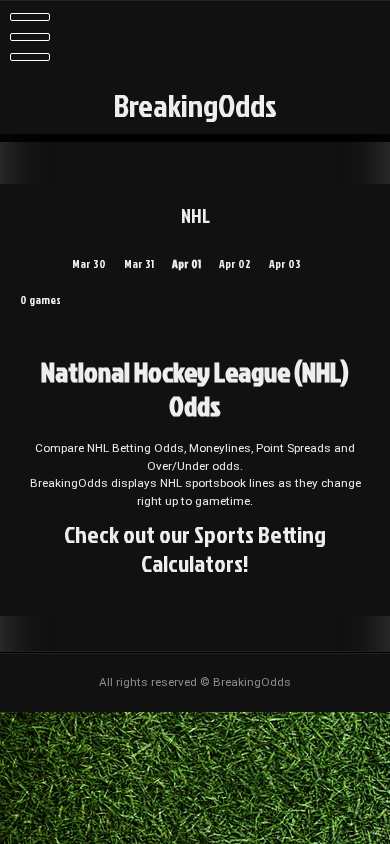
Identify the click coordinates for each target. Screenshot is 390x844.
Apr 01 (186, 263)
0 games (40, 299)
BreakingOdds (195, 104)
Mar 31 (139, 263)
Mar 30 (89, 263)
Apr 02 (235, 263)
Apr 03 (285, 263)
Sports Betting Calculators (233, 548)
